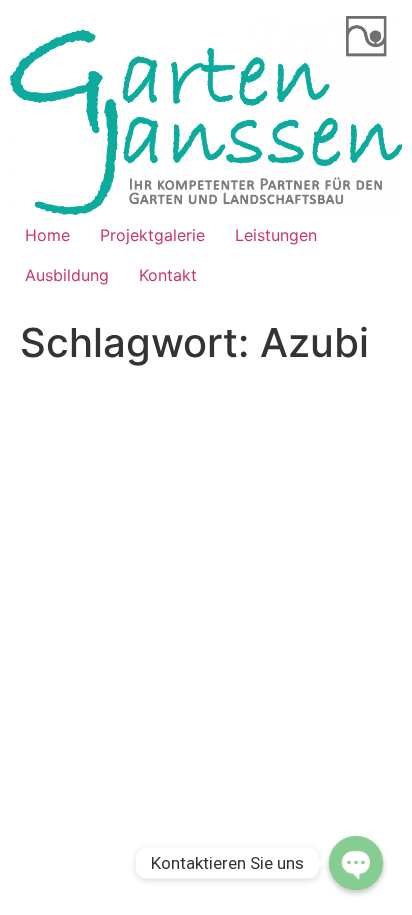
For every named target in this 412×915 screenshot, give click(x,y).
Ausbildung (67, 275)
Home (47, 235)
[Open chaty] (356, 863)
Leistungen (276, 235)
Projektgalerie (152, 235)
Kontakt (168, 275)
